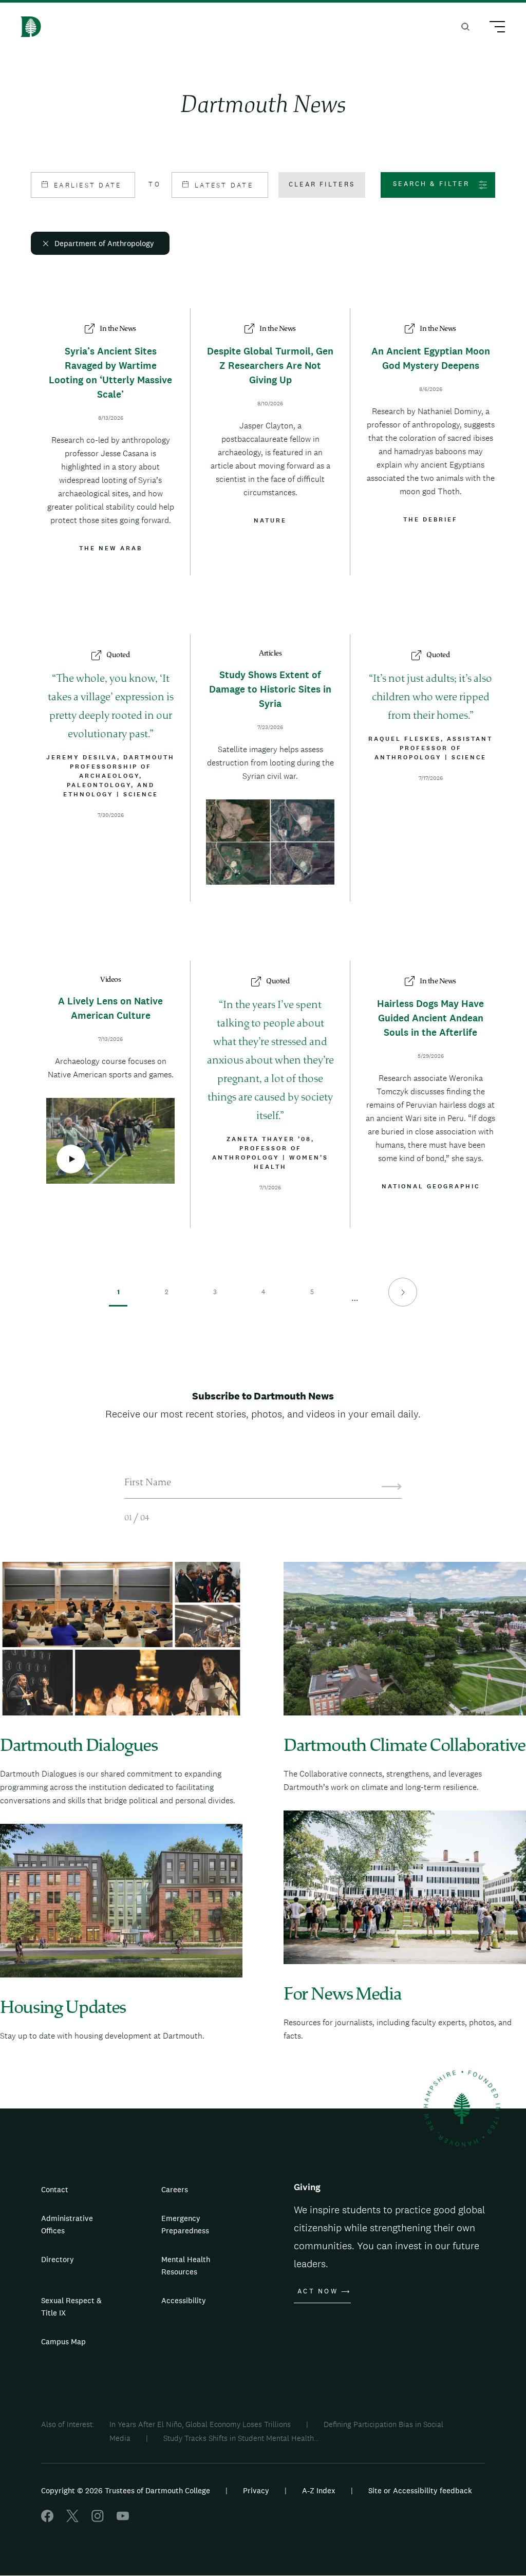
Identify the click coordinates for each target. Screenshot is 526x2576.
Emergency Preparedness (185, 2224)
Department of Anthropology (104, 243)
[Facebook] (47, 2519)
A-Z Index (319, 2490)
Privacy (256, 2490)
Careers (175, 2189)
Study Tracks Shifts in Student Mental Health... (241, 2438)
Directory (58, 2259)
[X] (72, 2519)
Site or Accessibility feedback (420, 2490)
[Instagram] (98, 2519)
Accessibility (184, 2300)
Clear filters (322, 184)
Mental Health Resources (186, 2265)
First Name (148, 1483)
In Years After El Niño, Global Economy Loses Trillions (200, 2424)
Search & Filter (431, 184)
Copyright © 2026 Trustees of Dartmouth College (126, 2490)
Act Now (318, 2291)
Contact (55, 2189)
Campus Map (63, 2341)
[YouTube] (123, 2519)
